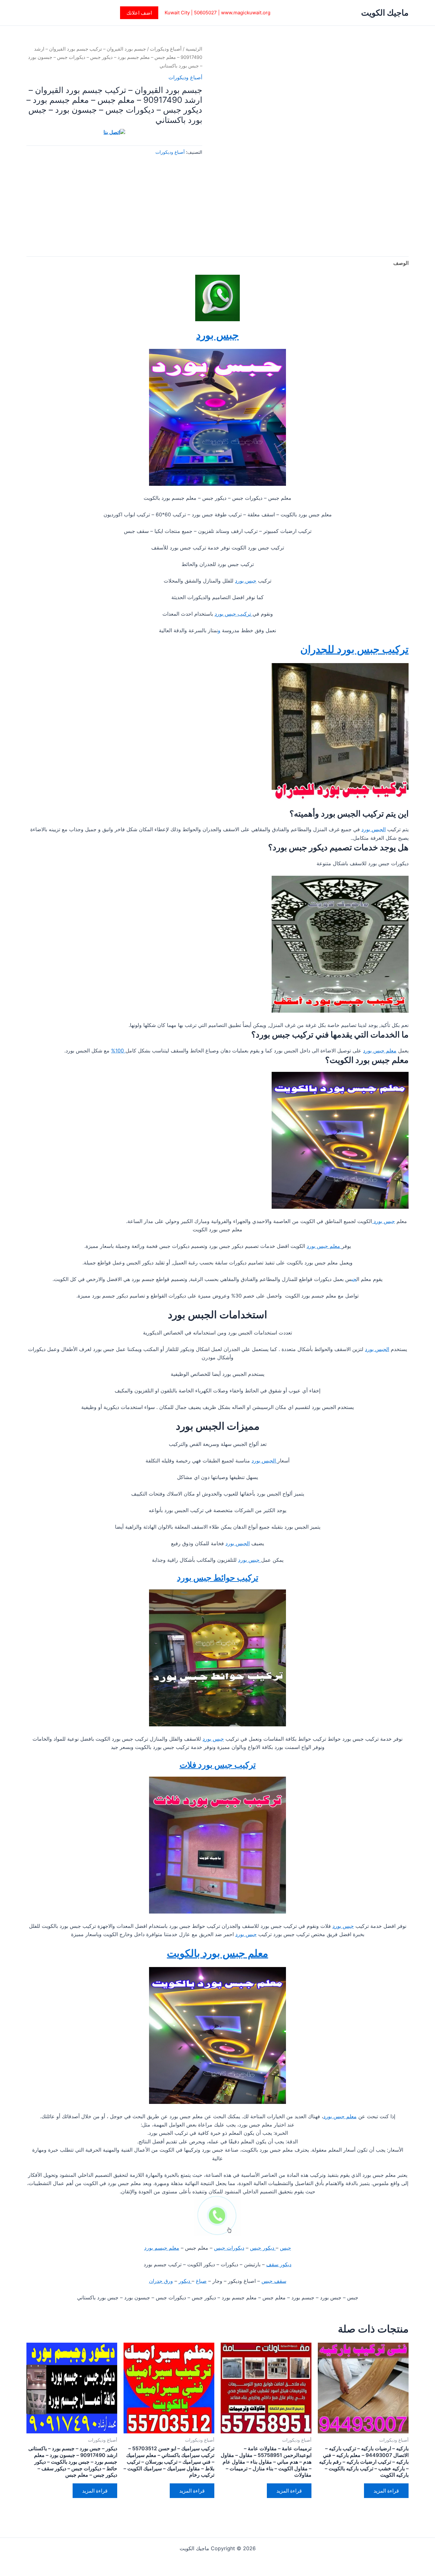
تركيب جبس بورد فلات (218, 1765)
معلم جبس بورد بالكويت (217, 1953)
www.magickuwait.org (246, 13)
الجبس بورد (374, 829)
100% (118, 1051)
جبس (285, 2248)
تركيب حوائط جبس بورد (218, 1578)
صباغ (201, 2281)
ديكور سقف (279, 2264)
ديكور (185, 2281)
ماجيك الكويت (385, 13)
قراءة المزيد (386, 2491)
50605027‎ (205, 13)
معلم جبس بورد (380, 1051)
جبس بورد (217, 335)
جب (354, 1279)
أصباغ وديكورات (166, 49)
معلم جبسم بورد (162, 2248)
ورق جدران (161, 2281)
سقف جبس (274, 2281)
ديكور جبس (263, 2248)
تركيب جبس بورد (234, 614)
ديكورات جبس (229, 2248)
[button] (139, 13)
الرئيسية (194, 49)
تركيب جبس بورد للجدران (354, 649)
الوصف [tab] (401, 263)
